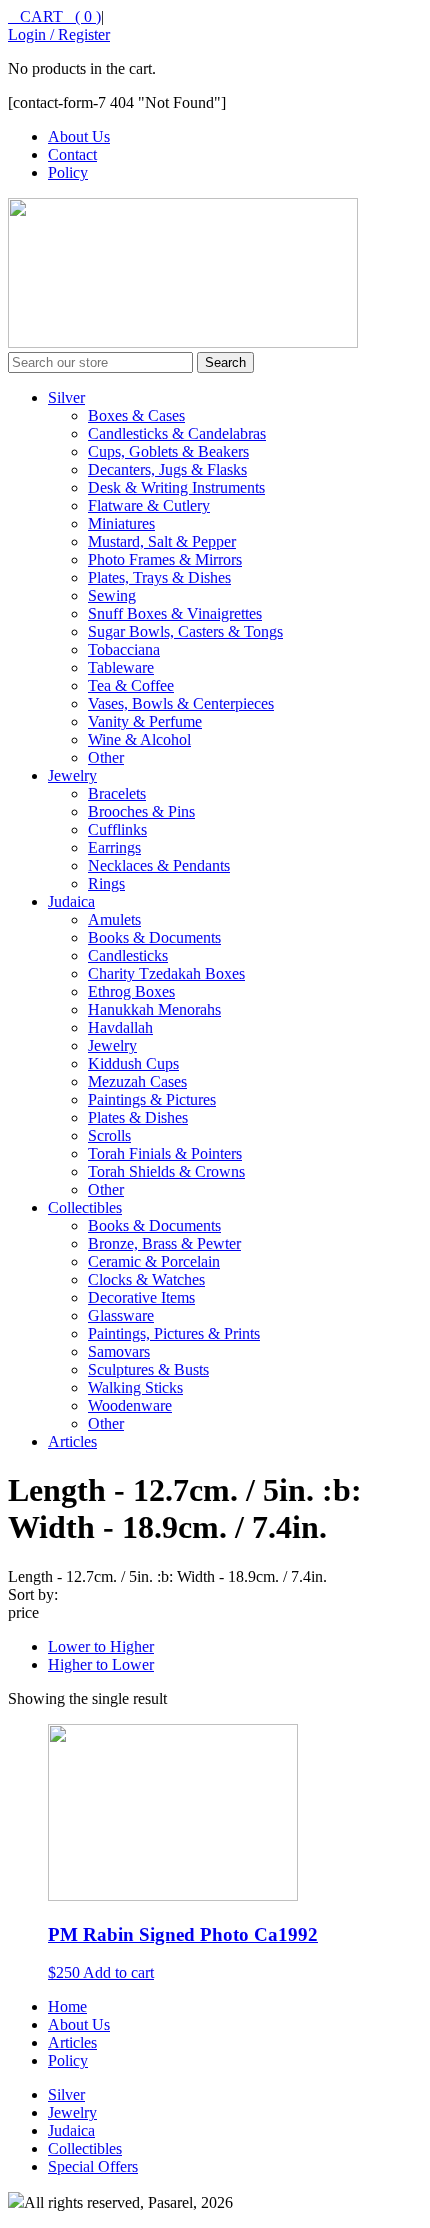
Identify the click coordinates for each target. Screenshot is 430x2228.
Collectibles (85, 1207)
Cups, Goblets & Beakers (168, 451)
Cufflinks (117, 829)
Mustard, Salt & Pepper (162, 541)
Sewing (112, 595)
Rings (106, 883)
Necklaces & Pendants (159, 865)
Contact (72, 154)
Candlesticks (128, 955)
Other (106, 757)
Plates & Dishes (138, 1117)
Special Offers (93, 2166)
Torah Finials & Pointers (165, 1153)
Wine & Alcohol (139, 739)
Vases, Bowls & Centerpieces (181, 703)
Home (67, 2006)
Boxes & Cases (136, 415)
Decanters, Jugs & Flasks (167, 469)
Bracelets (117, 793)
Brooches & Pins (141, 811)
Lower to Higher (101, 1646)
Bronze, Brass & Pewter (164, 1243)
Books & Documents (154, 937)
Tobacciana (124, 649)
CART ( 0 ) (54, 16)
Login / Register (59, 34)
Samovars (119, 1351)
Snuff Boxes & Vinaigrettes (175, 613)
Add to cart (118, 1972)
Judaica (71, 901)
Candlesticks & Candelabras (177, 433)
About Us (79, 136)
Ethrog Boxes (131, 991)
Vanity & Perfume (145, 721)
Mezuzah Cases (137, 1081)
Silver (66, 397)
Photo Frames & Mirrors (165, 559)
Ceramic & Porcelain (154, 1261)
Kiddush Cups (133, 1063)
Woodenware (130, 1405)
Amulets (114, 919)
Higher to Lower (101, 1664)
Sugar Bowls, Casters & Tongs (185, 631)
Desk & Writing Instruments (176, 487)
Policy (68, 172)
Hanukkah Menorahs (154, 1009)
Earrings (114, 847)
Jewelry (72, 775)
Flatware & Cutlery (149, 505)
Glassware (121, 1315)
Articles (72, 1441)
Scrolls (109, 1135)
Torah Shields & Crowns (166, 1171)
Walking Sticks (135, 1387)
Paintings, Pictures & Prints (174, 1333)
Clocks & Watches (146, 1279)
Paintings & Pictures (152, 1099)
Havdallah (120, 1027)
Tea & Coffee (131, 685)
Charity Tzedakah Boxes (166, 973)
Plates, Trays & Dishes (159, 577)
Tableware (121, 667)
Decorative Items (141, 1297)
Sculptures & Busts (148, 1369)
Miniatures (121, 523)
